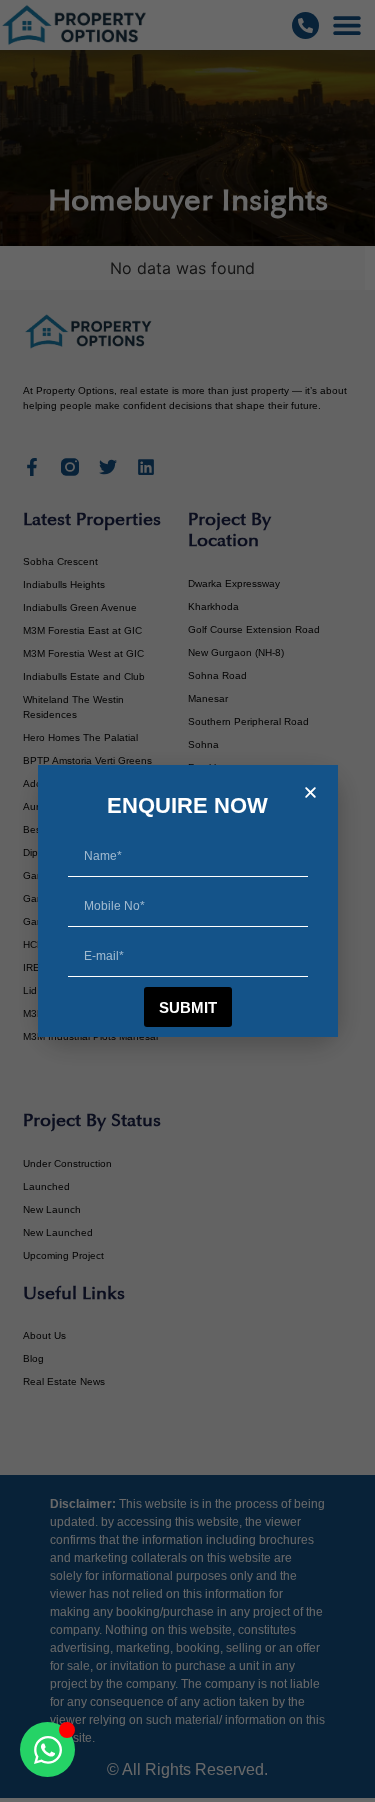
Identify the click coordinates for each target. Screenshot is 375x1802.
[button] (310, 792)
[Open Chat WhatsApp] (47, 1749)
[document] (187, 901)
